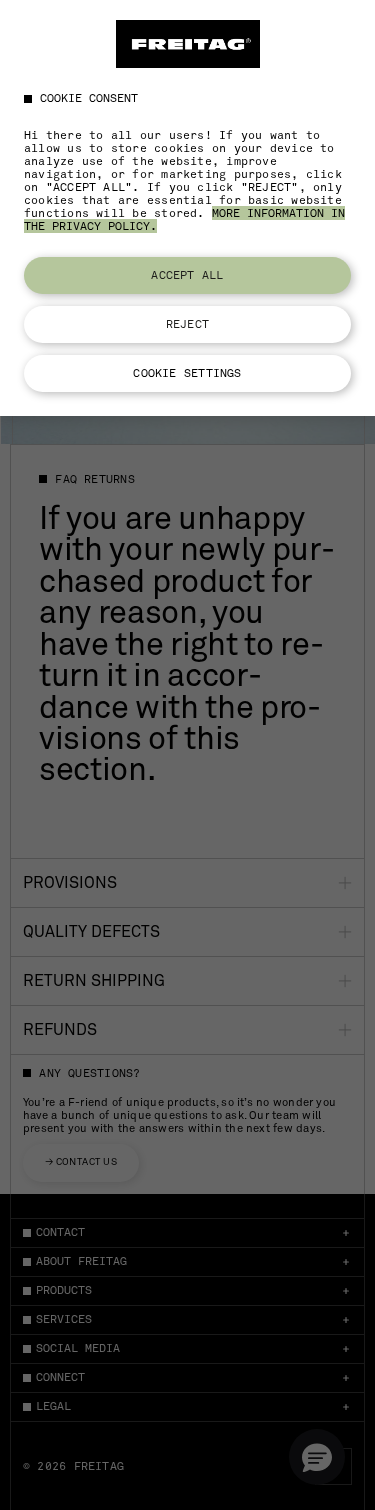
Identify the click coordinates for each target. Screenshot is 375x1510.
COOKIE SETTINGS (187, 373)
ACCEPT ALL (187, 275)
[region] (187, 208)
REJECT (187, 324)
